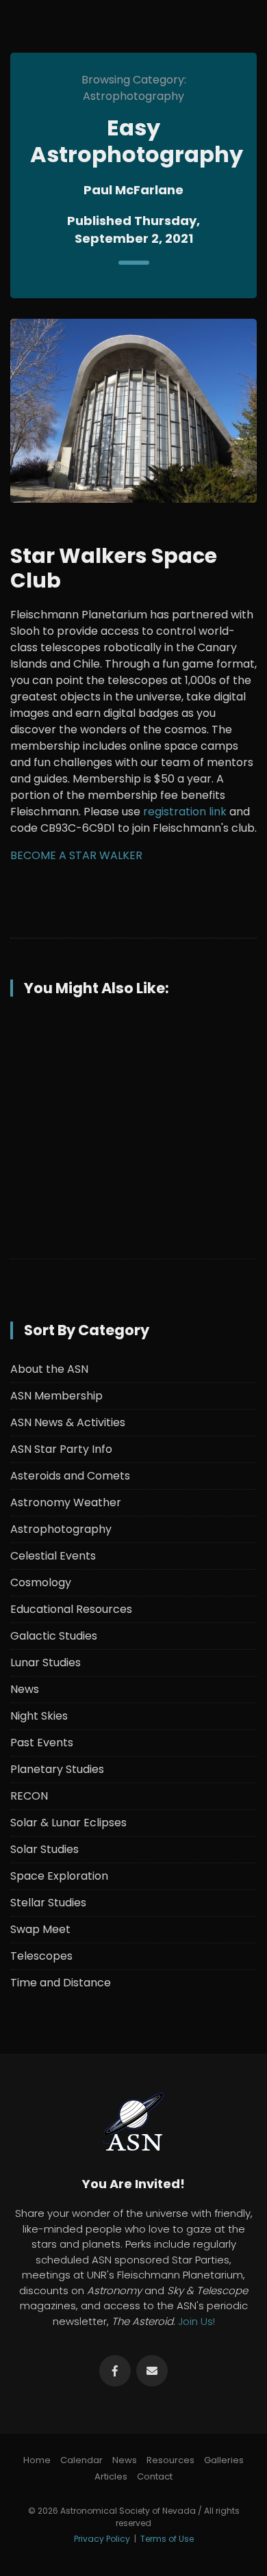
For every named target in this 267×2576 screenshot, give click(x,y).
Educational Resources (71, 1609)
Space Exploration (59, 1876)
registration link (185, 812)
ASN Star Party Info (61, 1449)
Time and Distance (61, 1983)
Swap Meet (40, 1929)
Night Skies (39, 1716)
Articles (111, 2476)
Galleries (224, 2460)
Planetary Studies (57, 1769)
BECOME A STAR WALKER (76, 855)
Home (37, 2460)
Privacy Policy (102, 2539)
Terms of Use (167, 2539)
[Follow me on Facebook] (115, 2371)
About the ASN (49, 1369)
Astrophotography (61, 1529)
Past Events (42, 1743)
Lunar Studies (46, 1662)
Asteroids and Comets (70, 1476)
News (25, 1689)
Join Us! (196, 2321)
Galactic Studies (54, 1636)
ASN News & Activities (68, 1422)
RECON (29, 1796)
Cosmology (41, 1582)
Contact (155, 2476)
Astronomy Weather (66, 1502)
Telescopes (41, 1956)
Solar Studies (44, 1849)
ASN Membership (56, 1396)
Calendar (81, 2460)
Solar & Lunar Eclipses (68, 1823)
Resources (170, 2460)
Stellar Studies (48, 1903)
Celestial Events (53, 1556)
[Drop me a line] (152, 2371)
